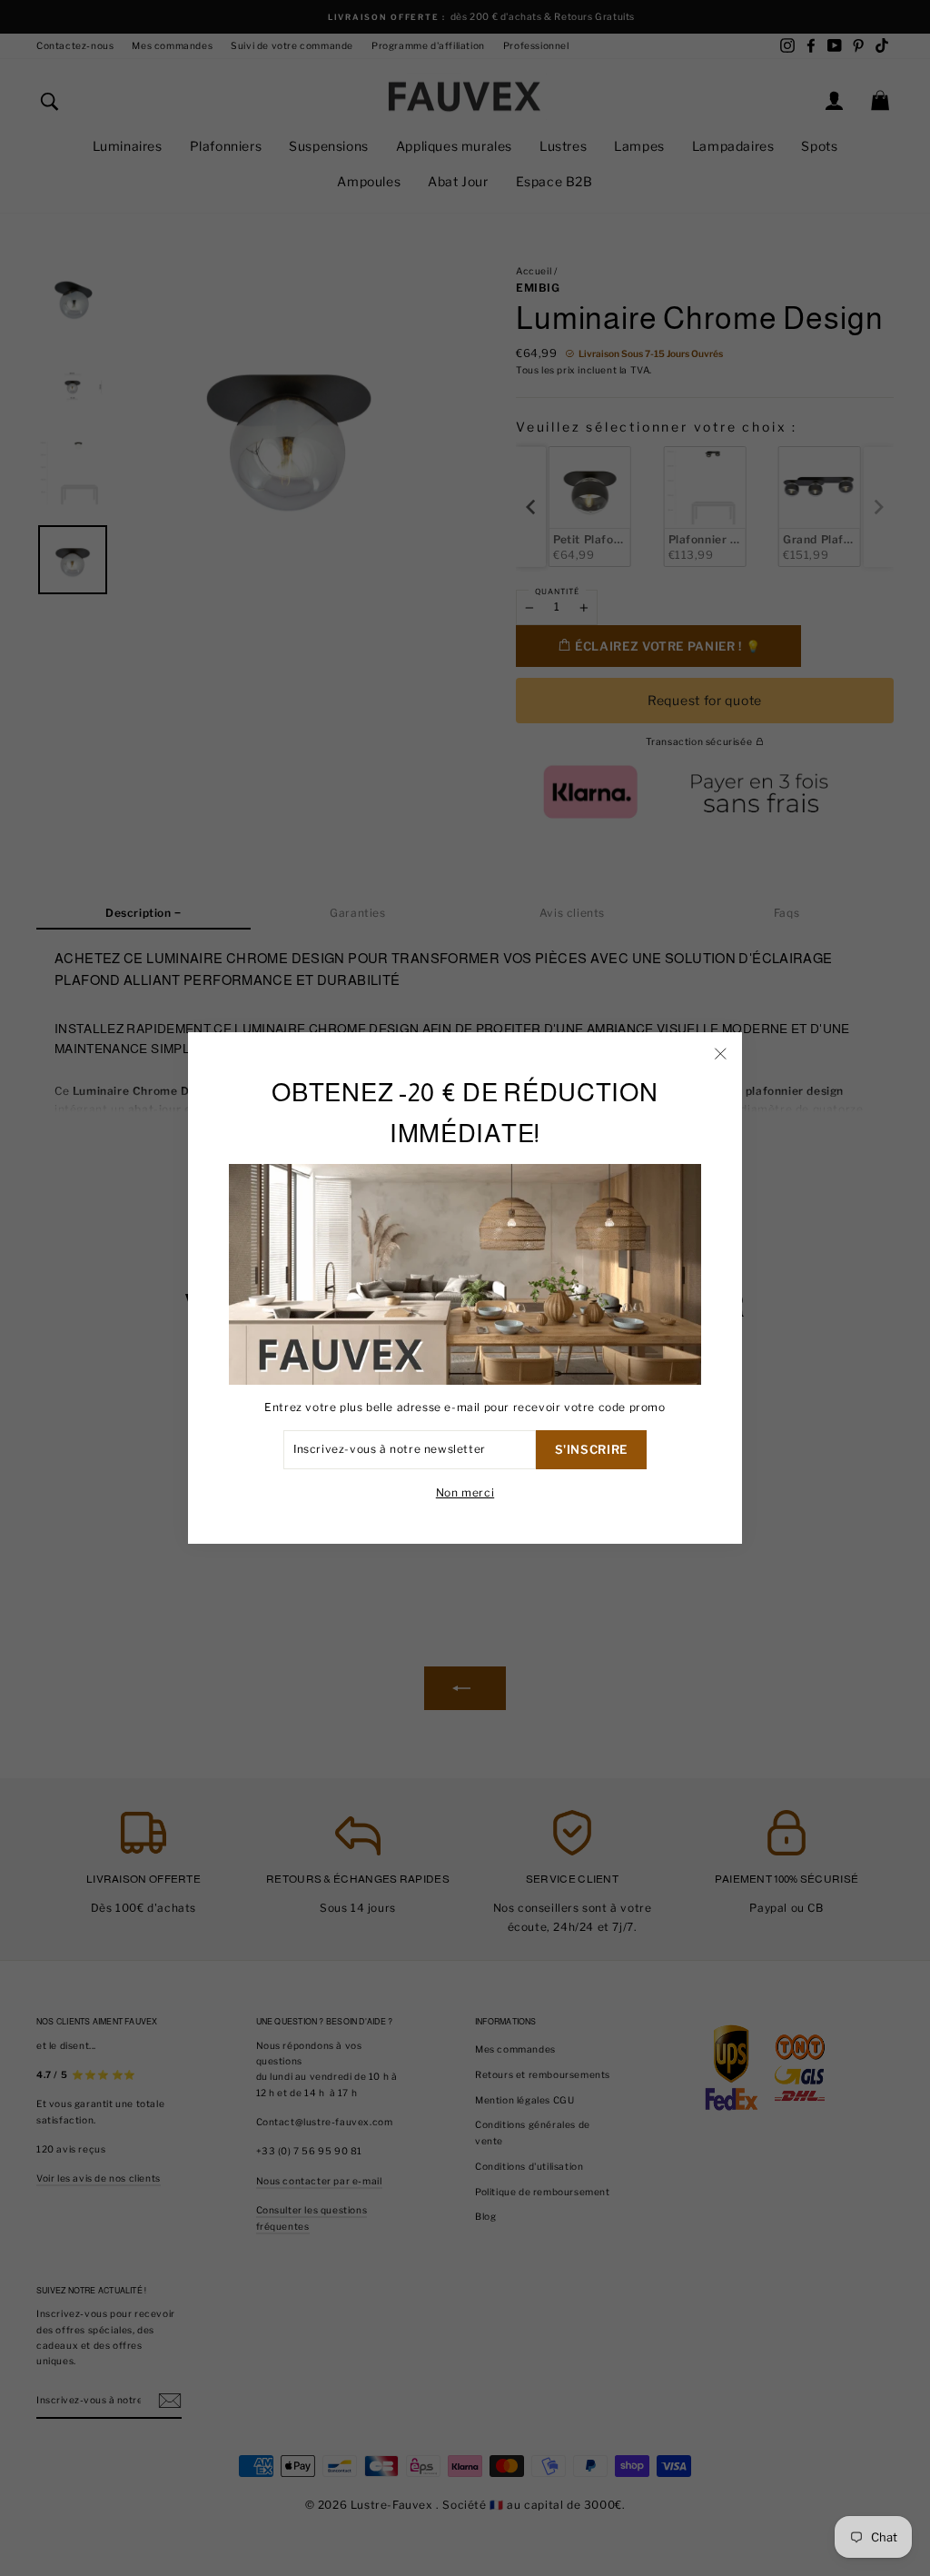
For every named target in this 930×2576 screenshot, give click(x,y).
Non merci (465, 1492)
